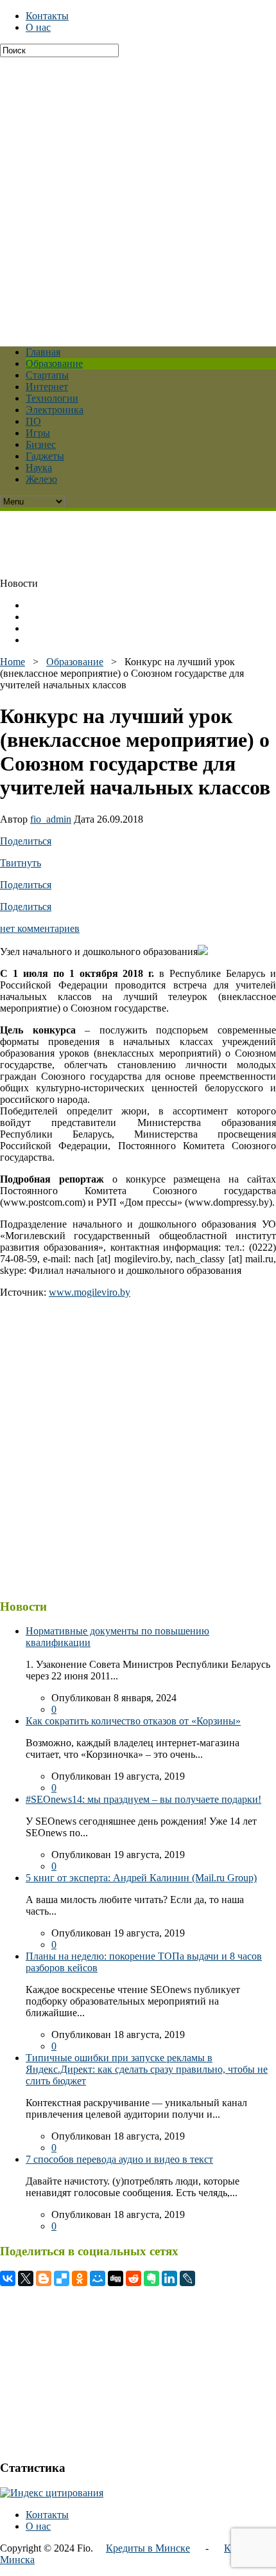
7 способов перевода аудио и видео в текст (119, 2159)
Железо (41, 479)
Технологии (52, 398)
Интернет (47, 387)
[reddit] (134, 2278)
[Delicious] (62, 2278)
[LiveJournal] (187, 2278)
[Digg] (116, 2278)
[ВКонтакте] (8, 2278)
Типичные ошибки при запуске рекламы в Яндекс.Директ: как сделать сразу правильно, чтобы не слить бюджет (147, 2069)
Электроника (55, 410)
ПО (33, 421)
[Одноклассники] (80, 2278)
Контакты (47, 16)
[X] (26, 2278)
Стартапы (47, 375)
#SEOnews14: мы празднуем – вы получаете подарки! (143, 1799)
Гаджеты (45, 456)
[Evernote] (151, 2278)
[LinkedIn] (169, 2278)
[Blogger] (44, 2278)
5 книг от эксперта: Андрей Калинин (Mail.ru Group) (141, 1878)
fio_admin (51, 819)
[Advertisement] (138, 195)
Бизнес (41, 444)
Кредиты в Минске (148, 2548)
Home (13, 662)
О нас (38, 27)
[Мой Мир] (98, 2278)
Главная (43, 352)
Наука (39, 468)
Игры (38, 433)
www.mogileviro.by (90, 1292)
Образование (54, 363)
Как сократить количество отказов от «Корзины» (133, 1721)
